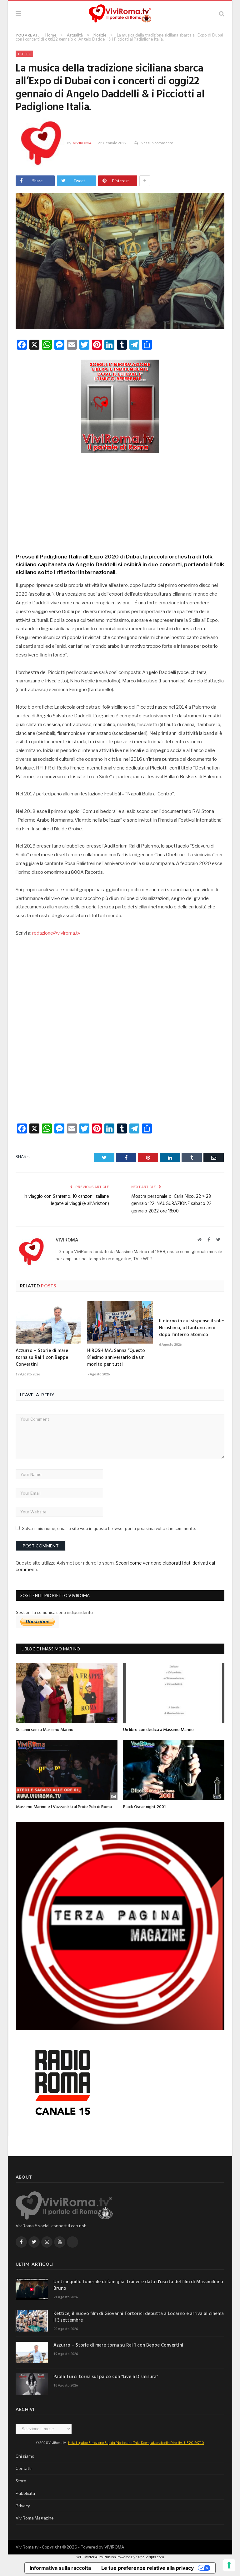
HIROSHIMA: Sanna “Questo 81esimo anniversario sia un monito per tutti (116, 1358)
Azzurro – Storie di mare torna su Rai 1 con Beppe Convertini (42, 1358)
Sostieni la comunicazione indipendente (54, 1612)
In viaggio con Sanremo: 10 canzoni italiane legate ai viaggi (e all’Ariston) (66, 1200)
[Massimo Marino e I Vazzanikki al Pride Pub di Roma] (67, 1770)
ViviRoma (82, 143)
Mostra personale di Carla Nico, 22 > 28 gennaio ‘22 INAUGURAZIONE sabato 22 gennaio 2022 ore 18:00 (171, 1204)
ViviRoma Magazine (35, 2518)
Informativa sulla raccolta (60, 2568)
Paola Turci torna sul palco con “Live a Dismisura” (106, 2377)
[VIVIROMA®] (120, 13)
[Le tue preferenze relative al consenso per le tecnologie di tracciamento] (229, 2565)
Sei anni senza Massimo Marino (45, 1730)
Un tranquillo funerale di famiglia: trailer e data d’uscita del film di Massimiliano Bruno (138, 2285)
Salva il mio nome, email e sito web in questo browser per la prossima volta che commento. (109, 1528)
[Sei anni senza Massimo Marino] (67, 1693)
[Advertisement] (120, 501)
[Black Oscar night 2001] (174, 1770)
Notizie (24, 54)
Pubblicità (25, 2493)
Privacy (23, 2506)
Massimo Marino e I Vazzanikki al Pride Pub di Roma (64, 1807)
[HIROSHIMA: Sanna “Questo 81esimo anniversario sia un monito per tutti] (120, 1322)
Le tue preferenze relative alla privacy (147, 2568)
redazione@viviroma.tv (56, 933)
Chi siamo (25, 2456)
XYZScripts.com (151, 2557)
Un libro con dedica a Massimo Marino (158, 1730)
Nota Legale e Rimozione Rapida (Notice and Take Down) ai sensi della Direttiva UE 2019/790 (136, 2443)
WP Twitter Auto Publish (96, 2557)
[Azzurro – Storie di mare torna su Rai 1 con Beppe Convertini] (48, 1322)
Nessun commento (157, 143)
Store (21, 2481)
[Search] (222, 14)
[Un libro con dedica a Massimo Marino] (174, 1693)
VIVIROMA (114, 2547)
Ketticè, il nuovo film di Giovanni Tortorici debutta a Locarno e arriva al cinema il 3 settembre (139, 2317)
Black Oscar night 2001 (144, 1807)
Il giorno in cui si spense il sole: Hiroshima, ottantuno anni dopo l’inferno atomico (191, 1328)
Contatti (24, 2468)
